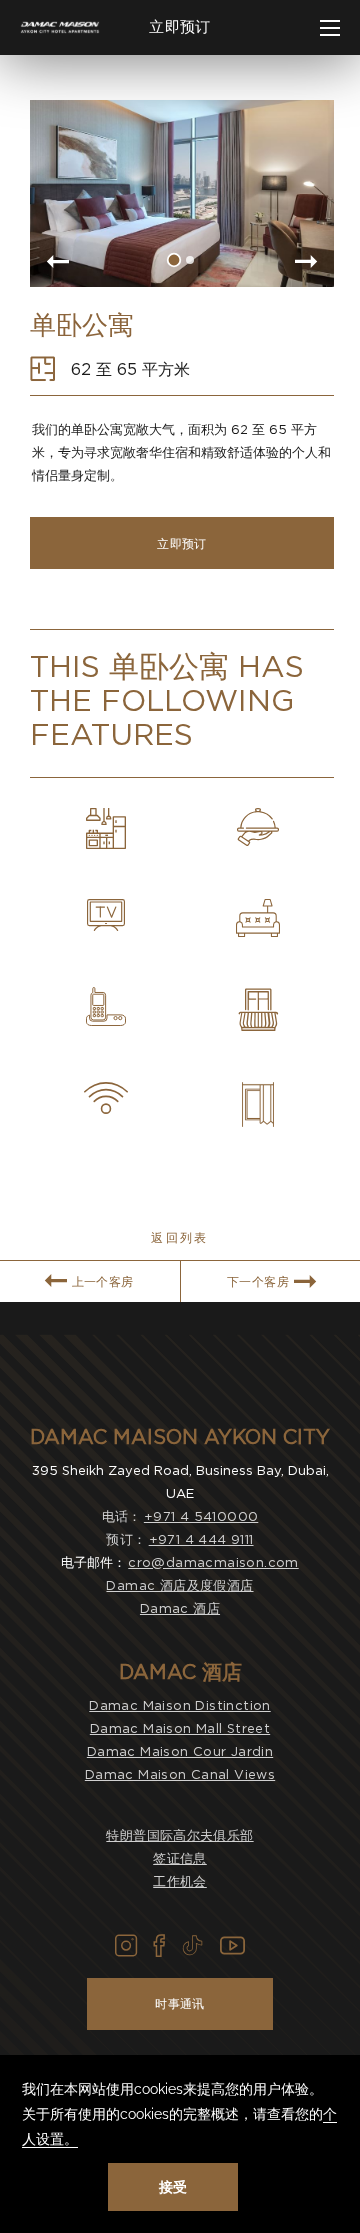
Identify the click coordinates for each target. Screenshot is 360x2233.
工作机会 (180, 1881)
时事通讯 (179, 2003)
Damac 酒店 (180, 1608)
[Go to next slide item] (307, 263)
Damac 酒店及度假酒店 (179, 1585)
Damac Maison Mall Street (180, 1728)
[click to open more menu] (330, 28)
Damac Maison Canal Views (180, 1774)
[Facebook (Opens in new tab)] (159, 1945)
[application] (180, 2144)
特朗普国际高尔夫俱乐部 (179, 1835)
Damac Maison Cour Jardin (180, 1751)
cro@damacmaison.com (213, 1562)
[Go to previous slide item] (57, 263)
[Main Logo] (60, 28)
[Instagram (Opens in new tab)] (126, 1945)
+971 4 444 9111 (201, 1539)
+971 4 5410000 (201, 1516)
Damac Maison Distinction (179, 1705)
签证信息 (180, 1858)
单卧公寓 (82, 324)
